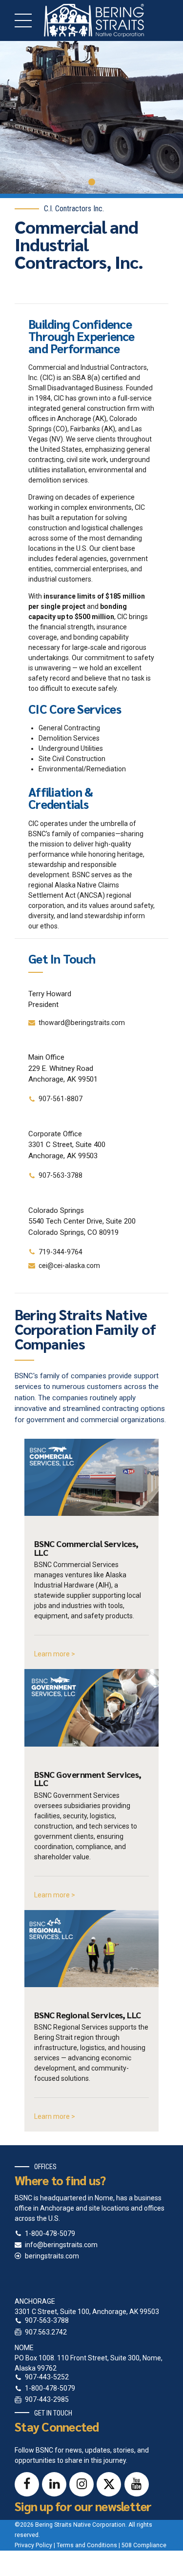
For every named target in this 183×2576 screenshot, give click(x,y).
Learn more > (55, 1654)
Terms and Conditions (87, 2545)
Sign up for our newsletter (83, 2506)
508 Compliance (144, 2545)
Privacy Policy (33, 2545)
